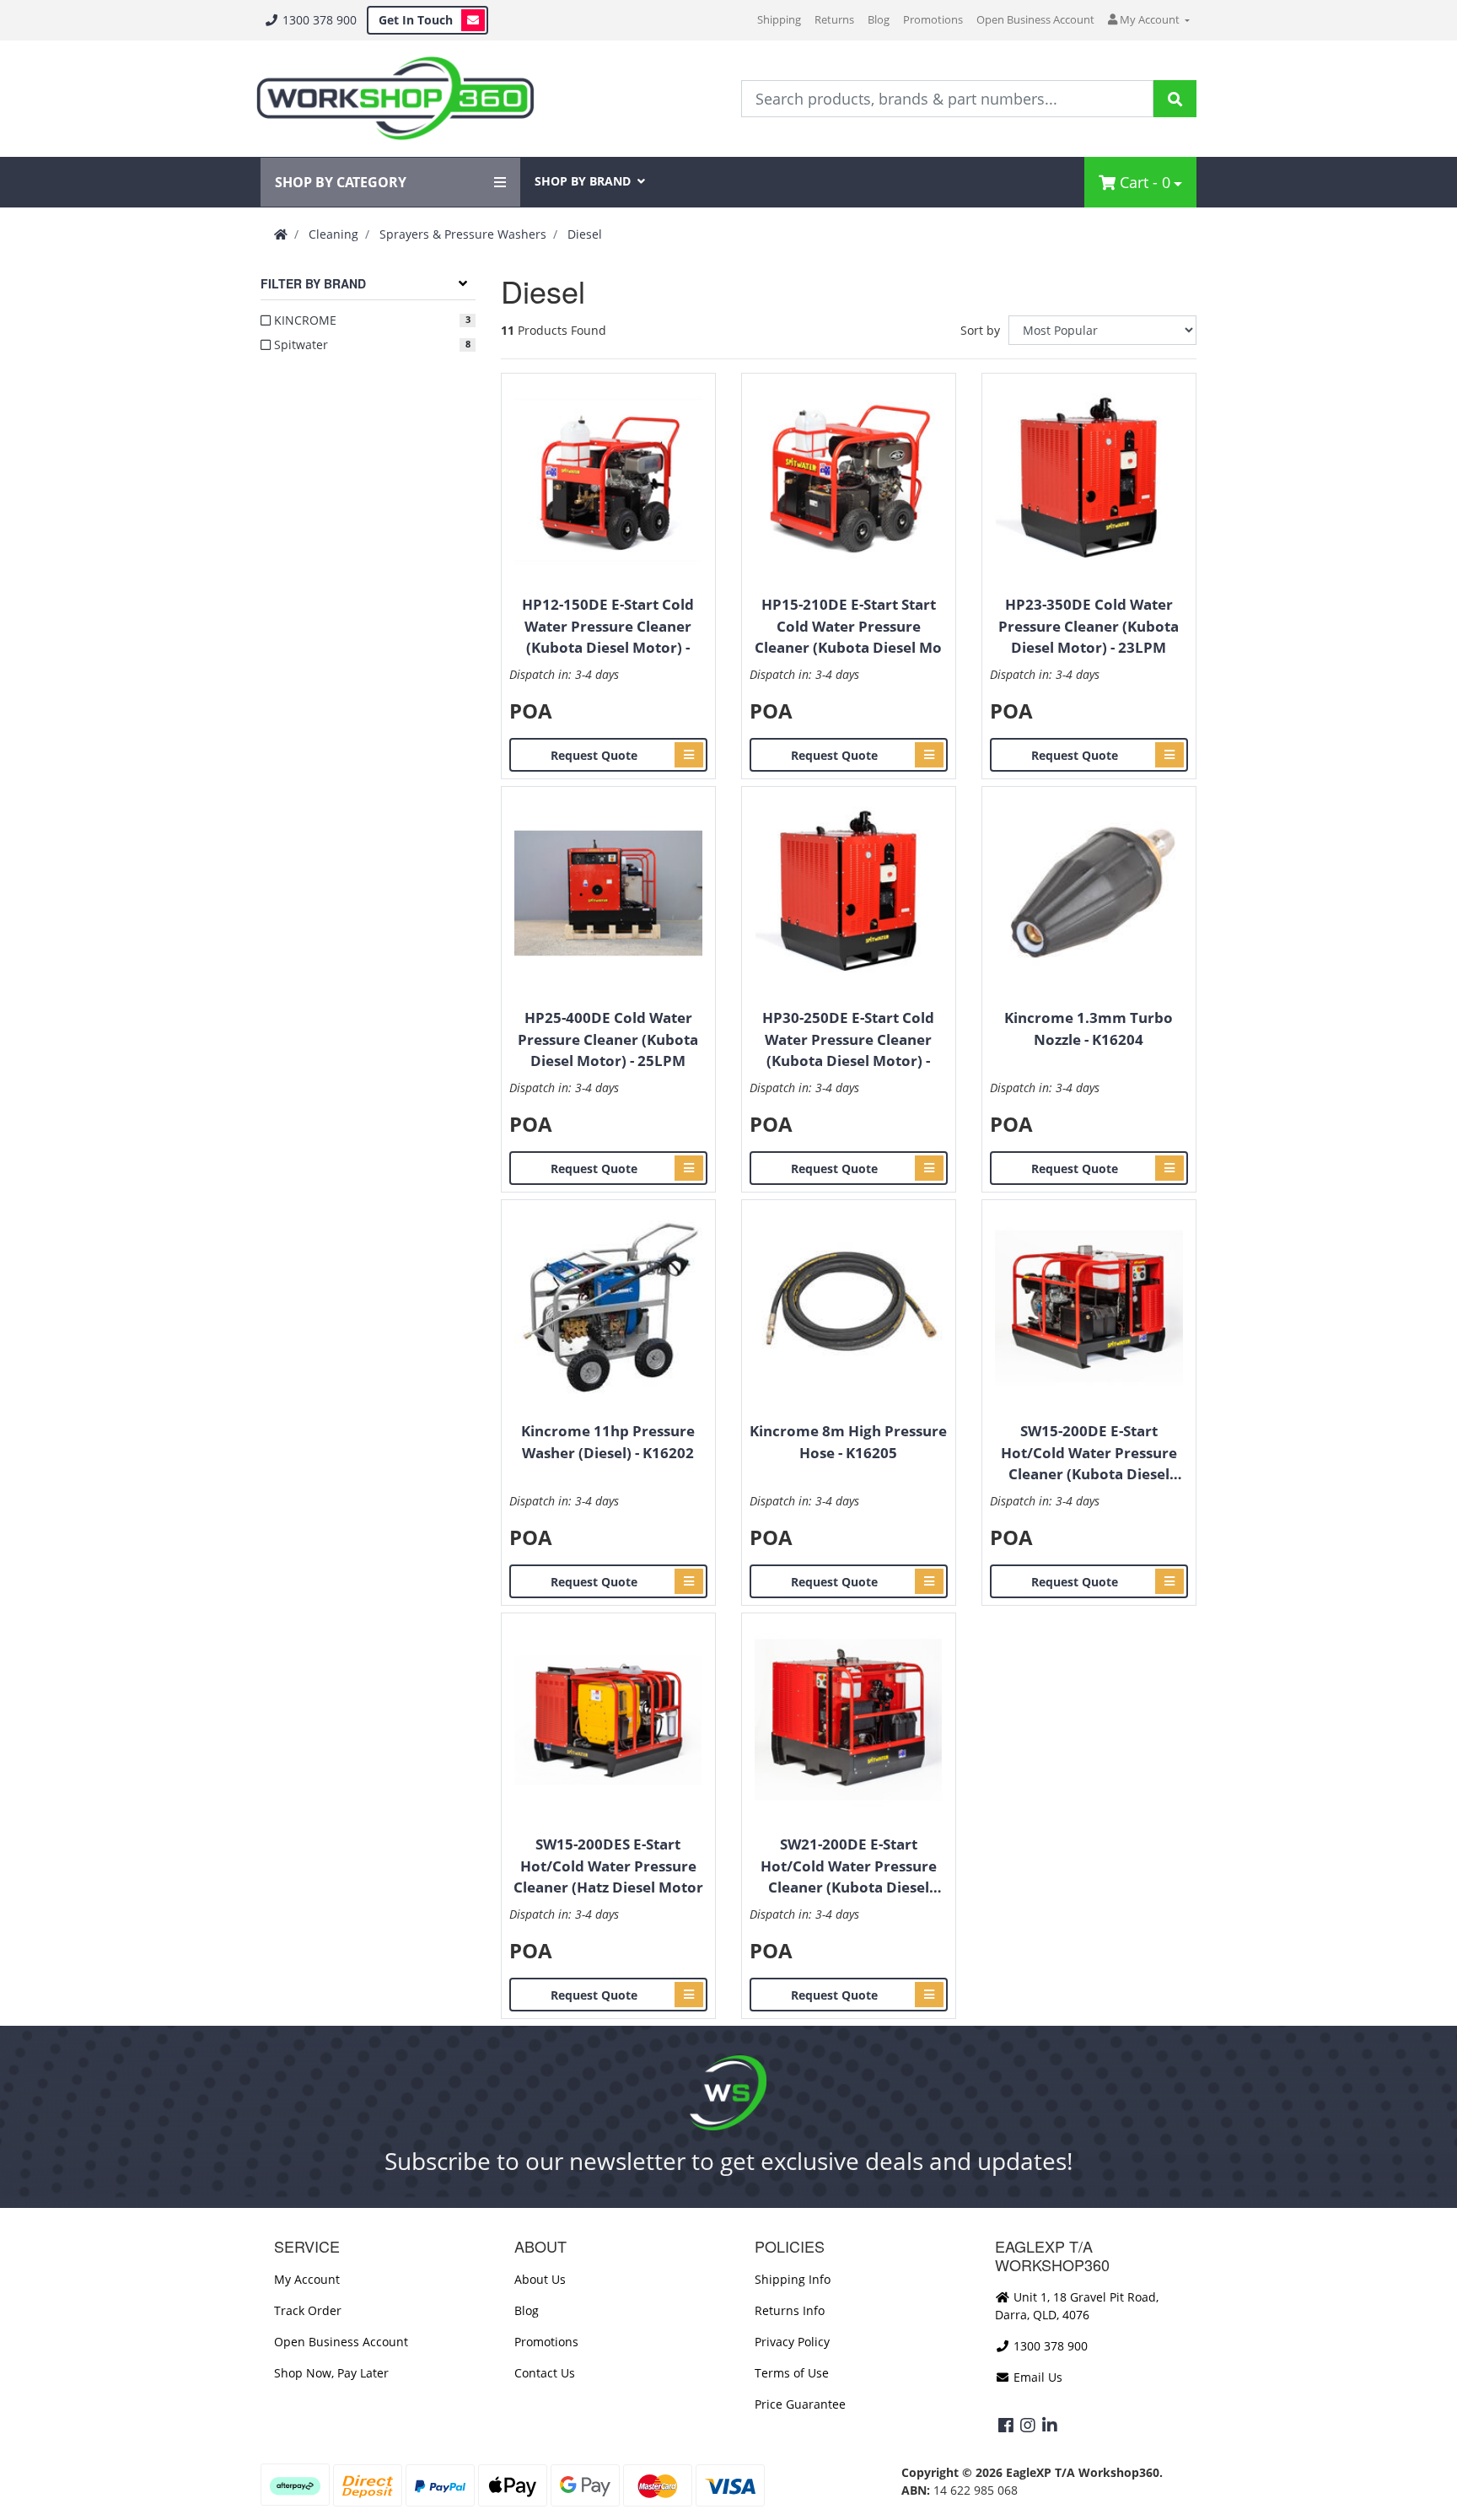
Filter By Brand (313, 283)
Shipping (779, 19)
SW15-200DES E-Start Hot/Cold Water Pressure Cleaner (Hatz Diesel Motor (608, 1866)
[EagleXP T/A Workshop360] (395, 99)
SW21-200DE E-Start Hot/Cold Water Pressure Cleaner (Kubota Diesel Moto (849, 1866)
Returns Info (790, 2310)
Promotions (933, 19)
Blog (879, 19)
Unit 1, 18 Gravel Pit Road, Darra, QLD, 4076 (1077, 2306)
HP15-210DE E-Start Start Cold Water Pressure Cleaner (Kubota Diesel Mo (848, 626)
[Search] (1175, 99)
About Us (540, 2279)
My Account (307, 2279)
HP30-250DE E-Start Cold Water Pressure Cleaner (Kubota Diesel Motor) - (848, 1039)
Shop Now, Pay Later (331, 2373)
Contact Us (545, 2373)
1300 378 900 (318, 20)
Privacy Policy (792, 2342)
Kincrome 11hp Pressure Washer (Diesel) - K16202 (608, 1442)
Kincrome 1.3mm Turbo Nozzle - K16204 (1089, 1028)
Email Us (1036, 2377)
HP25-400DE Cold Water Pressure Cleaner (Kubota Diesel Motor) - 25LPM (608, 1039)
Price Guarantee (800, 2404)
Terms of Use (792, 2373)
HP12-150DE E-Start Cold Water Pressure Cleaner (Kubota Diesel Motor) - (608, 626)
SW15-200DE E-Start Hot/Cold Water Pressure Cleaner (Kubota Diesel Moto (1089, 1453)
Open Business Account (1035, 19)
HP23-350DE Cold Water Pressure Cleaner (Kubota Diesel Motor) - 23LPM (1089, 626)
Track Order (308, 2310)
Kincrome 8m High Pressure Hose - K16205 (848, 1442)
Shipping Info (793, 2279)
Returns (834, 19)
